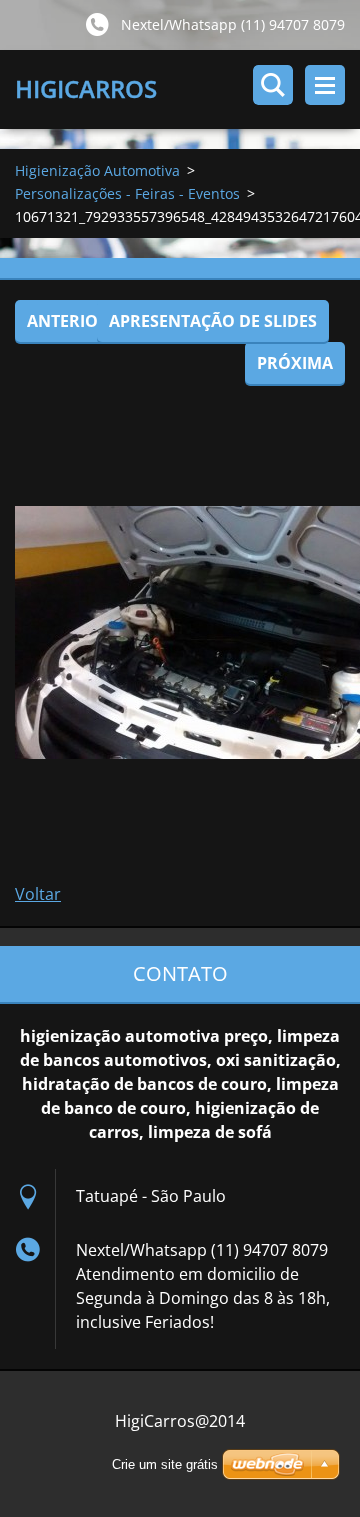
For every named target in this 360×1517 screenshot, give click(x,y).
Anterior (68, 321)
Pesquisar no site (273, 85)
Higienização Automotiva (97, 170)
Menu (325, 85)
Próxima (295, 363)
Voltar (38, 894)
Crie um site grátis (165, 1464)
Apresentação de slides (213, 321)
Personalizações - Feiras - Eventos (127, 193)
